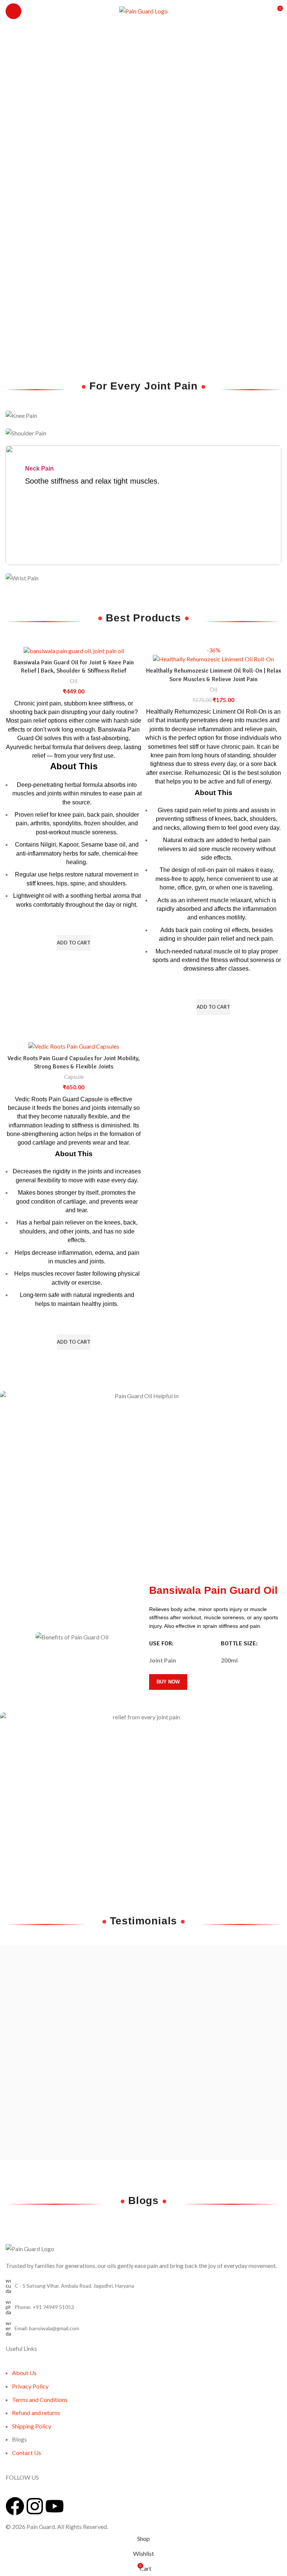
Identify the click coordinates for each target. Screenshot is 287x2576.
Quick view (74, 960)
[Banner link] (143, 415)
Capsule (74, 1077)
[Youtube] (55, 2506)
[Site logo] (143, 10)
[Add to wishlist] (74, 926)
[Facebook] (15, 2506)
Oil (74, 681)
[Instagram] (35, 2506)
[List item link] (143, 2307)
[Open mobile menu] (13, 11)
